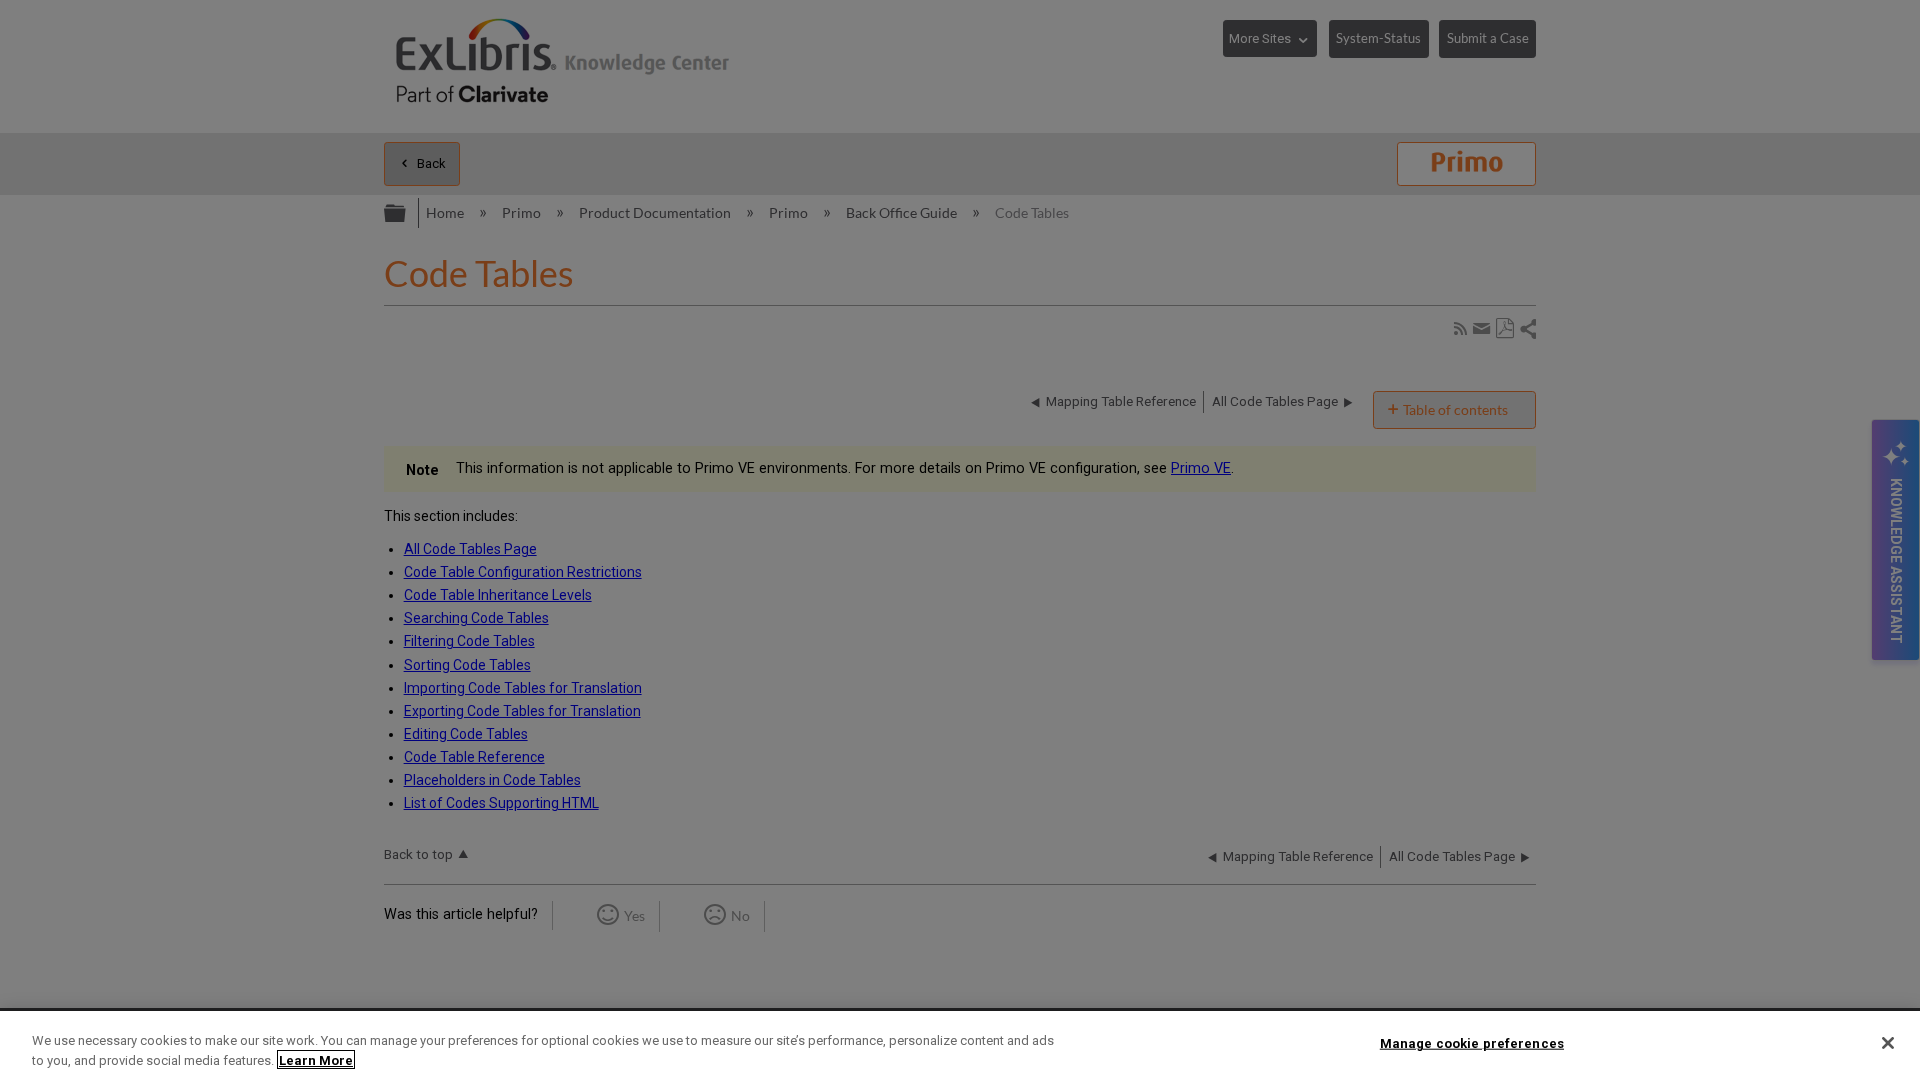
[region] (960, 1045)
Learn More (316, 1059)
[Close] (1888, 1043)
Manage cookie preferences (1472, 1043)
